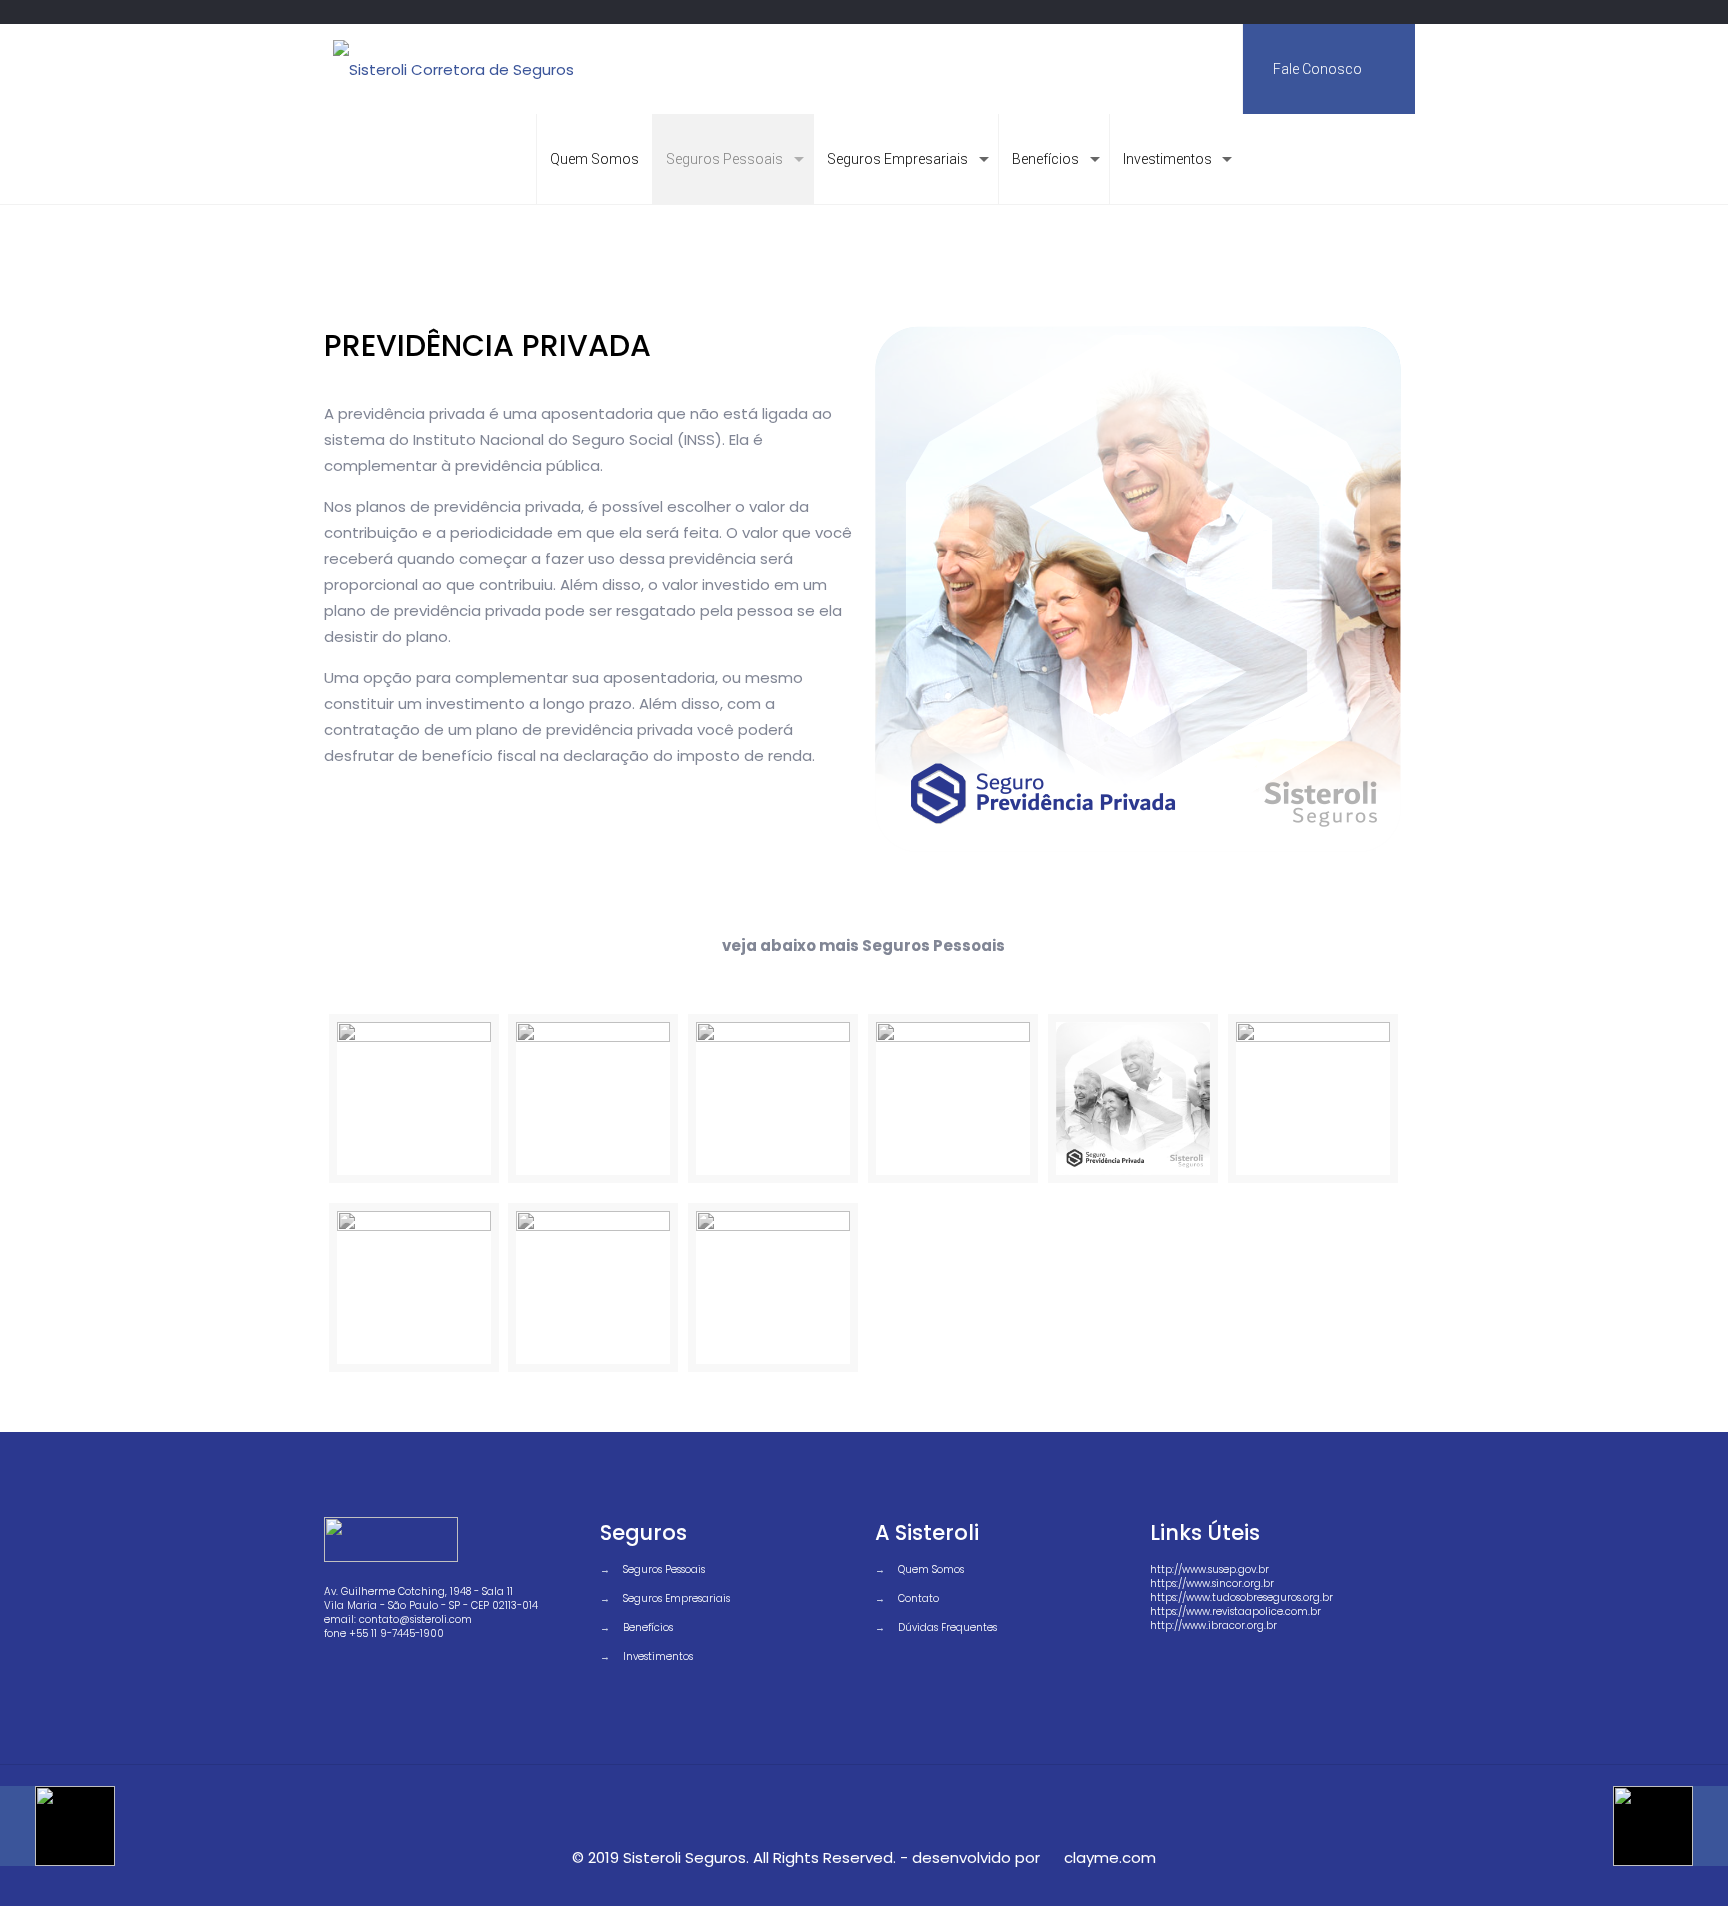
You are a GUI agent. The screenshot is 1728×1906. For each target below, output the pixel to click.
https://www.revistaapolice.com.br (1235, 1611)
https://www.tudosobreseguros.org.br (1241, 1597)
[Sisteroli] (453, 69)
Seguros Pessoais (664, 1569)
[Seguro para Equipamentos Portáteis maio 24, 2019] (1670, 1826)
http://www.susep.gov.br (1209, 1569)
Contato (918, 1598)
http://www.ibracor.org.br (1213, 1625)
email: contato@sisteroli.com (398, 1619)
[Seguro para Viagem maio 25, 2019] (57, 1826)
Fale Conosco (1319, 69)
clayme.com (1110, 1857)
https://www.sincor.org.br (1212, 1583)
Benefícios (648, 1627)
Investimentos (658, 1656)
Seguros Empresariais (676, 1598)
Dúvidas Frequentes (947, 1627)
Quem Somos (931, 1569)
